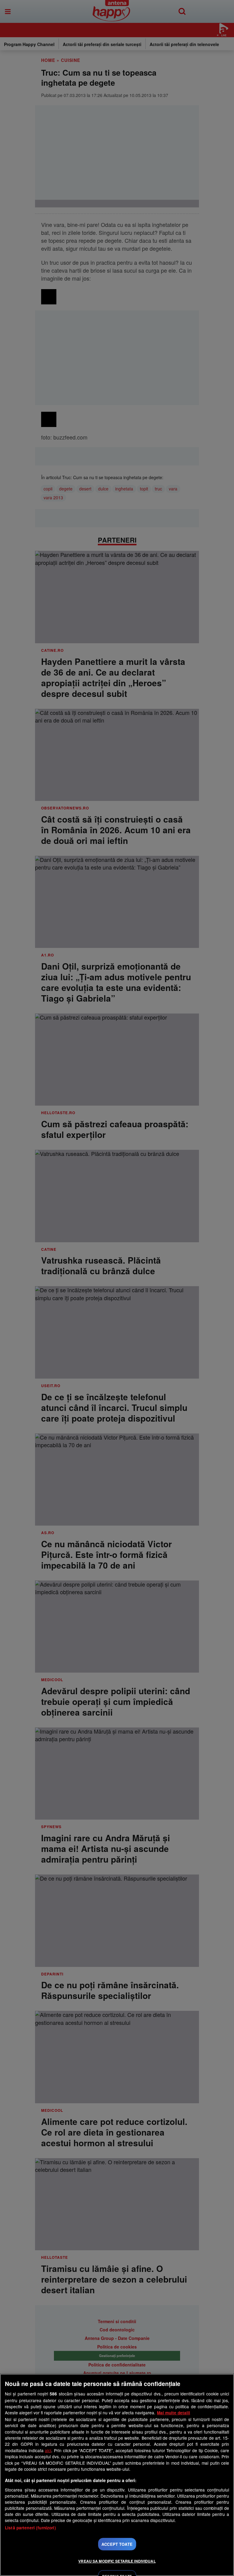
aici (48, 2450)
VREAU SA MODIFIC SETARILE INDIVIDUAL (117, 2561)
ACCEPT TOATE (117, 2544)
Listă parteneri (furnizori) (30, 2528)
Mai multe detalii (174, 2413)
